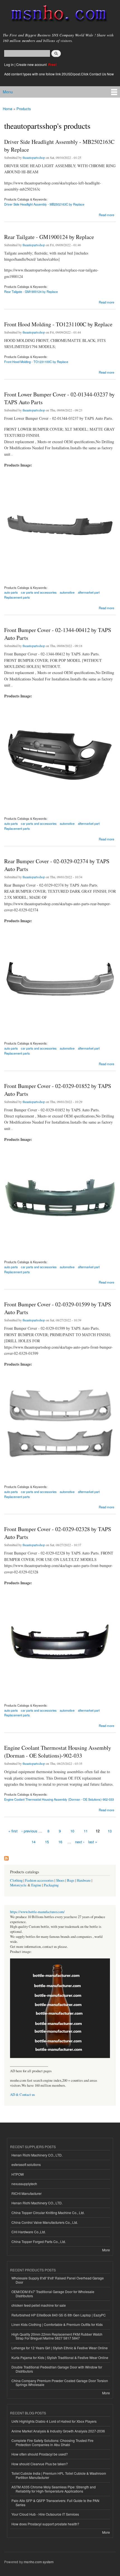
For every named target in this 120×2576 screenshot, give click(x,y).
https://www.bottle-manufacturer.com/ (37, 1912)
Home (8, 109)
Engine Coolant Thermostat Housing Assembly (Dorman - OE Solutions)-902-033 (58, 1752)
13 (110, 1831)
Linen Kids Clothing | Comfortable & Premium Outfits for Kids (57, 2324)
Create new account (32, 64)
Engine (36, 1885)
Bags (71, 1880)
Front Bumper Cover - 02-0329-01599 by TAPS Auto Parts (58, 1308)
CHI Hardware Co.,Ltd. (29, 2232)
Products (24, 109)
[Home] (57, 15)
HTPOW (18, 2174)
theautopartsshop (34, 157)
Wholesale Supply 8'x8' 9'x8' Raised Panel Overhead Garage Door (58, 2280)
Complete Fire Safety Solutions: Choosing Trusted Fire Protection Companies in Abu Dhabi (52, 2442)
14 (33, 1842)
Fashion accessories (39, 1880)
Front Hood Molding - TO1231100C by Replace (58, 324)
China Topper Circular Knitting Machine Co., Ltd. (48, 2213)
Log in (9, 64)
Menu (8, 92)
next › (80, 1842)
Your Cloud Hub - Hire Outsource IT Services (45, 2514)
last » (93, 1842)
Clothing (16, 1880)
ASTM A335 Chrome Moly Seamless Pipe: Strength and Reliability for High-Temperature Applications (54, 2489)
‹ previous (29, 1831)
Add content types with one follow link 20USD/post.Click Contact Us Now (59, 74)
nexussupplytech (24, 2184)
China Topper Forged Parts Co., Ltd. (39, 2241)
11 (86, 1831)
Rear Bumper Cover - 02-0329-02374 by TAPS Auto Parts (57, 865)
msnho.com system (39, 2562)
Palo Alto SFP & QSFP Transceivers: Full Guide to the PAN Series (55, 2502)
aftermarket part (89, 592)
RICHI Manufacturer (27, 2193)
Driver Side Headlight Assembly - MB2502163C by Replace (59, 146)
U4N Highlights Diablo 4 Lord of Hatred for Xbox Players (54, 2421)
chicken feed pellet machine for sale (39, 2305)
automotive (67, 592)
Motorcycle (18, 1885)
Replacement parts (17, 597)
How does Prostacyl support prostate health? (45, 2524)
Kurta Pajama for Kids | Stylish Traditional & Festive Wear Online (60, 2357)
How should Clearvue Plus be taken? (40, 2464)
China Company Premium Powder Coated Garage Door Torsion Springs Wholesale (60, 2383)
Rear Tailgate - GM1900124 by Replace (49, 237)
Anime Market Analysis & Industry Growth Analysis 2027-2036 (58, 2431)
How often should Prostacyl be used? (40, 2454)
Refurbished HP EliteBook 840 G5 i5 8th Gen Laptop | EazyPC (59, 2315)
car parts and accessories (39, 592)
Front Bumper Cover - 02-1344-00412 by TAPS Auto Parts (58, 634)
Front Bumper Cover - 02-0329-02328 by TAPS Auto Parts (58, 1533)
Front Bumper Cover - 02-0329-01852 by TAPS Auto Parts (58, 1090)
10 (72, 1831)
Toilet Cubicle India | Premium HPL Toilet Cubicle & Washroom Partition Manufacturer (59, 2475)
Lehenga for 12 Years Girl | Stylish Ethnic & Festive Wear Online (60, 2348)
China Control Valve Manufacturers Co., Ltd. (45, 2222)
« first (13, 1831)
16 (60, 1842)
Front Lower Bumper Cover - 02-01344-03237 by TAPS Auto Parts (59, 398)
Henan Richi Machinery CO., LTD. (37, 2155)
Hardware (84, 1880)
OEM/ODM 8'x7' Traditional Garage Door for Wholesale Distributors (53, 2294)
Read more (106, 214)
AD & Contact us (22, 2095)
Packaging (51, 1885)
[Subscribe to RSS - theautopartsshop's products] (6, 1857)
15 (47, 1842)
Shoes (60, 1880)
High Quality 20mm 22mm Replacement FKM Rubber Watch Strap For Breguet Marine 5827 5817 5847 (57, 2336)
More (106, 2250)
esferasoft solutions (26, 2164)
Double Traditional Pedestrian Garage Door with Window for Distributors (57, 2369)
